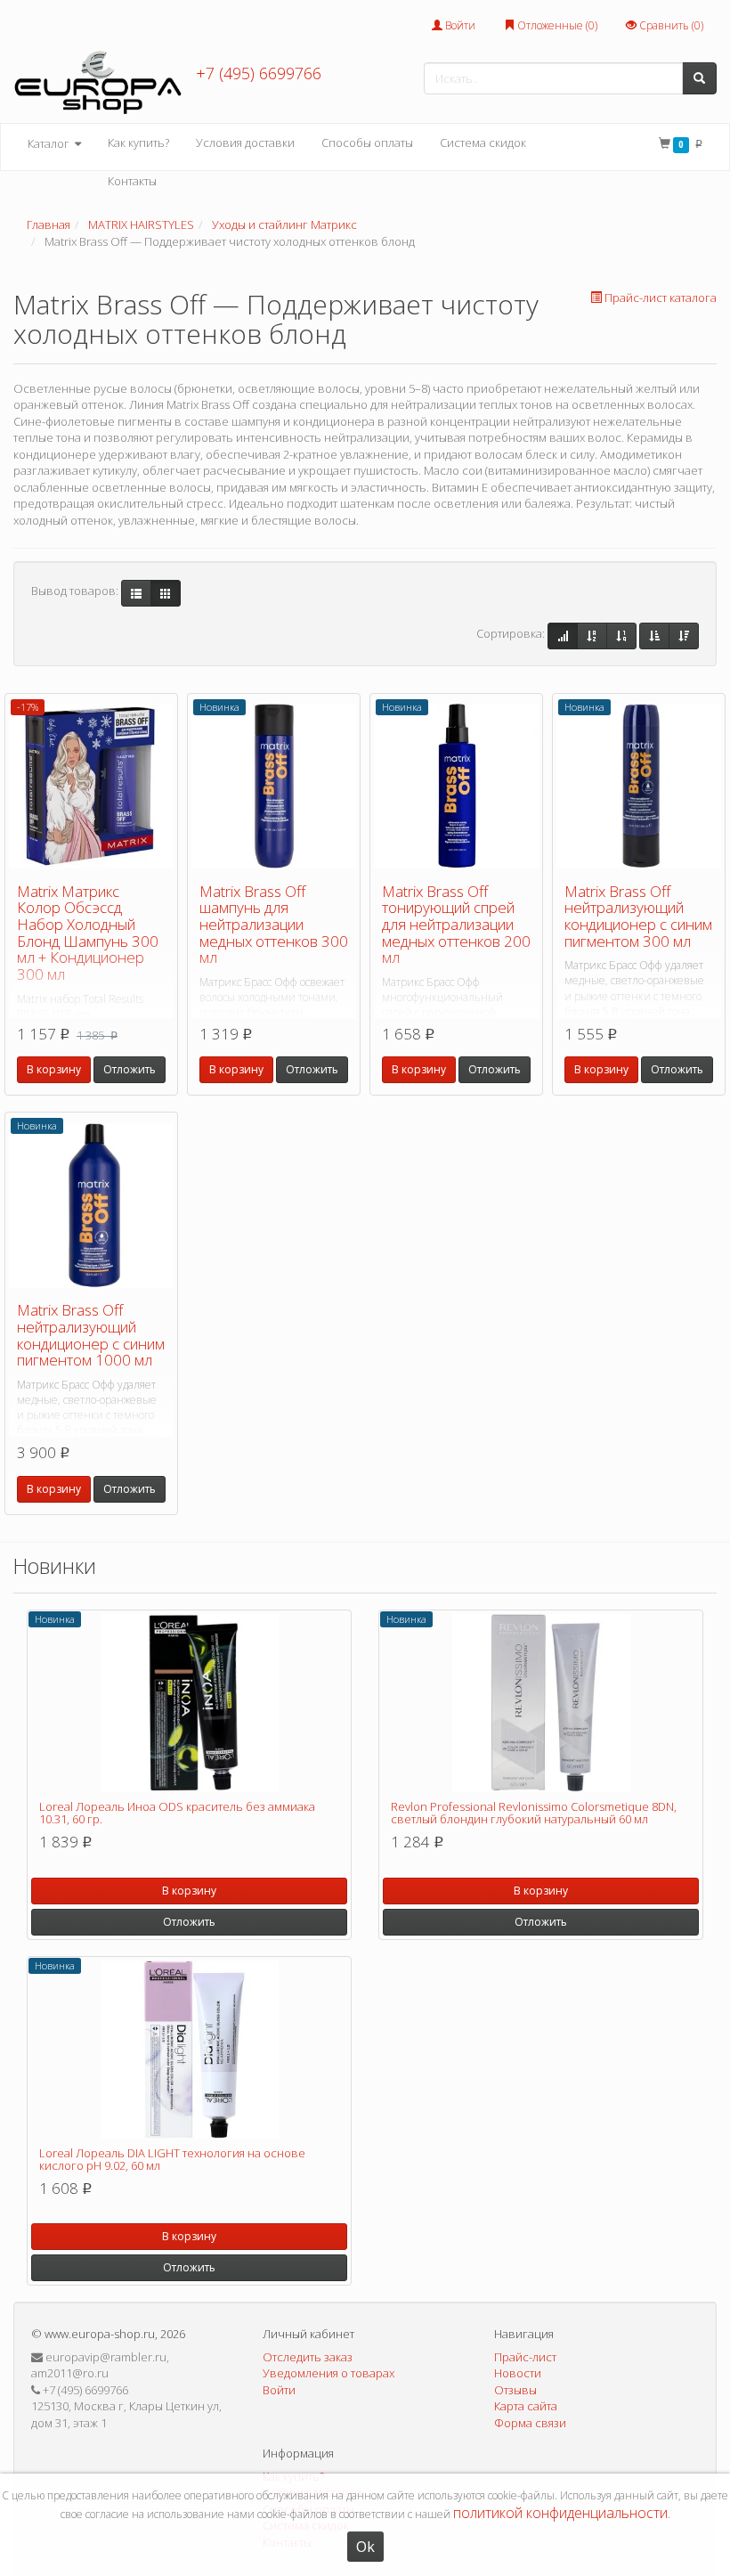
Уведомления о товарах (328, 2373)
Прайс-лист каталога (661, 298)
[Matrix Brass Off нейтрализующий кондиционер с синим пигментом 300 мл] (639, 787)
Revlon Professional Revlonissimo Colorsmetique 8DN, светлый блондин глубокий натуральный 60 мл (534, 1813)
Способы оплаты (367, 143)
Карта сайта (526, 2406)
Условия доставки (245, 143)
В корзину (54, 1069)
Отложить (130, 1069)
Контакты (132, 181)
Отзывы (515, 2390)
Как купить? (138, 143)
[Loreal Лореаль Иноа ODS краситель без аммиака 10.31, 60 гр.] (189, 1703)
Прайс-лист (525, 2357)
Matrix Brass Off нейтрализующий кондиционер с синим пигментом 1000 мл (91, 1335)
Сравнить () (670, 25)
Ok (365, 2547)
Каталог (50, 143)
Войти (459, 25)
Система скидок (483, 143)
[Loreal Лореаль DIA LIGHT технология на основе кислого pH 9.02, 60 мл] (189, 2050)
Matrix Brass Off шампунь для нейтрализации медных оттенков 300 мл (274, 925)
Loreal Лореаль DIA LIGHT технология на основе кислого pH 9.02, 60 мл (172, 2159)
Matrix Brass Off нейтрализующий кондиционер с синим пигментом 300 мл (638, 916)
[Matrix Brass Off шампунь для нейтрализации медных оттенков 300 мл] (274, 787)
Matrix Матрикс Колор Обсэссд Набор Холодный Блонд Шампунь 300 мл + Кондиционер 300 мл (88, 933)
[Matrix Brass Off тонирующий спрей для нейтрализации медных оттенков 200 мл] (456, 787)
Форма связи (530, 2423)
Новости (518, 2373)
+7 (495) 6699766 (259, 73)
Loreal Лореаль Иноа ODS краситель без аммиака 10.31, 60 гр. (177, 1813)
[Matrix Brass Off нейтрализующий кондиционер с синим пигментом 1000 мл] (91, 1205)
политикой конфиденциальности (560, 2513)
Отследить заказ (308, 2357)
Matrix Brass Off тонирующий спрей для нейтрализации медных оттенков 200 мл (456, 925)
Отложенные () (556, 25)
